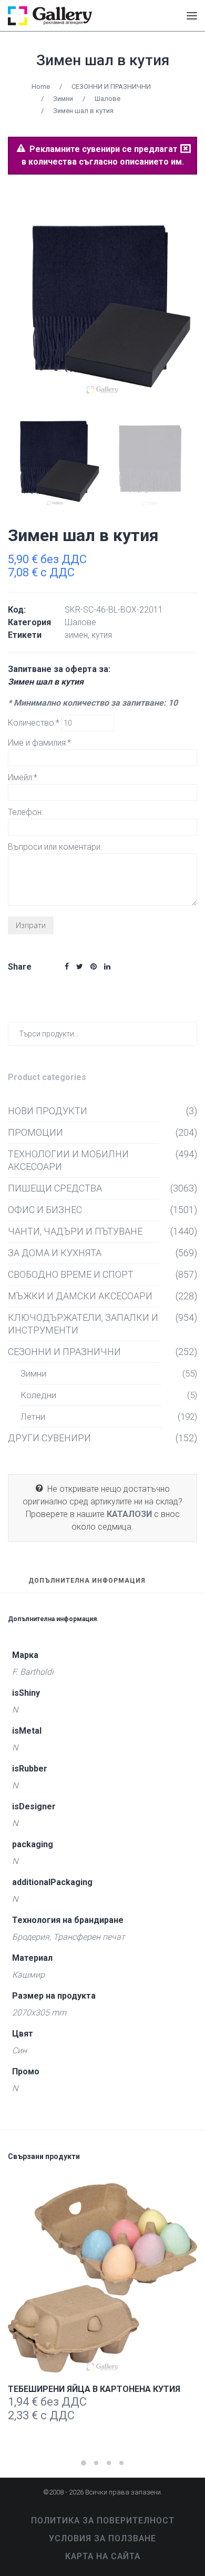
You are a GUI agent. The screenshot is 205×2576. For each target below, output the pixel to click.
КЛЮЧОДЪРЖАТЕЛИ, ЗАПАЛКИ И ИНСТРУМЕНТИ (83, 1324)
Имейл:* (23, 777)
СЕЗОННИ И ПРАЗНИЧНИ (111, 86)
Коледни (38, 1395)
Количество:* (35, 723)
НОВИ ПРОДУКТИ (48, 1111)
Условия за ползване (102, 2538)
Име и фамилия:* (39, 743)
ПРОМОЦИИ (35, 1132)
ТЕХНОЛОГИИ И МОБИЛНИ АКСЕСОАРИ (68, 1160)
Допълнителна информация (87, 1581)
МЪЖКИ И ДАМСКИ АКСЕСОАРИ (80, 1296)
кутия (102, 635)
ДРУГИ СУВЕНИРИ (49, 1438)
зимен (76, 635)
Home (41, 86)
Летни (33, 1417)
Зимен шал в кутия (103, 60)
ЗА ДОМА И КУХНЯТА (55, 1253)
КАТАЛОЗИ (129, 1514)
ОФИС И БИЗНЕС (45, 1210)
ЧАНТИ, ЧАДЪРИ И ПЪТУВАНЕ (75, 1231)
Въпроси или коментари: (55, 847)
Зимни (63, 99)
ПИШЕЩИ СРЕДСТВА (55, 1188)
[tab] (87, 1585)
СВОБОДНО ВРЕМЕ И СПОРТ (71, 1274)
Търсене (187, 1034)
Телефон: (25, 812)
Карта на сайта (103, 2556)
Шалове (107, 99)
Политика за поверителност (103, 2521)
